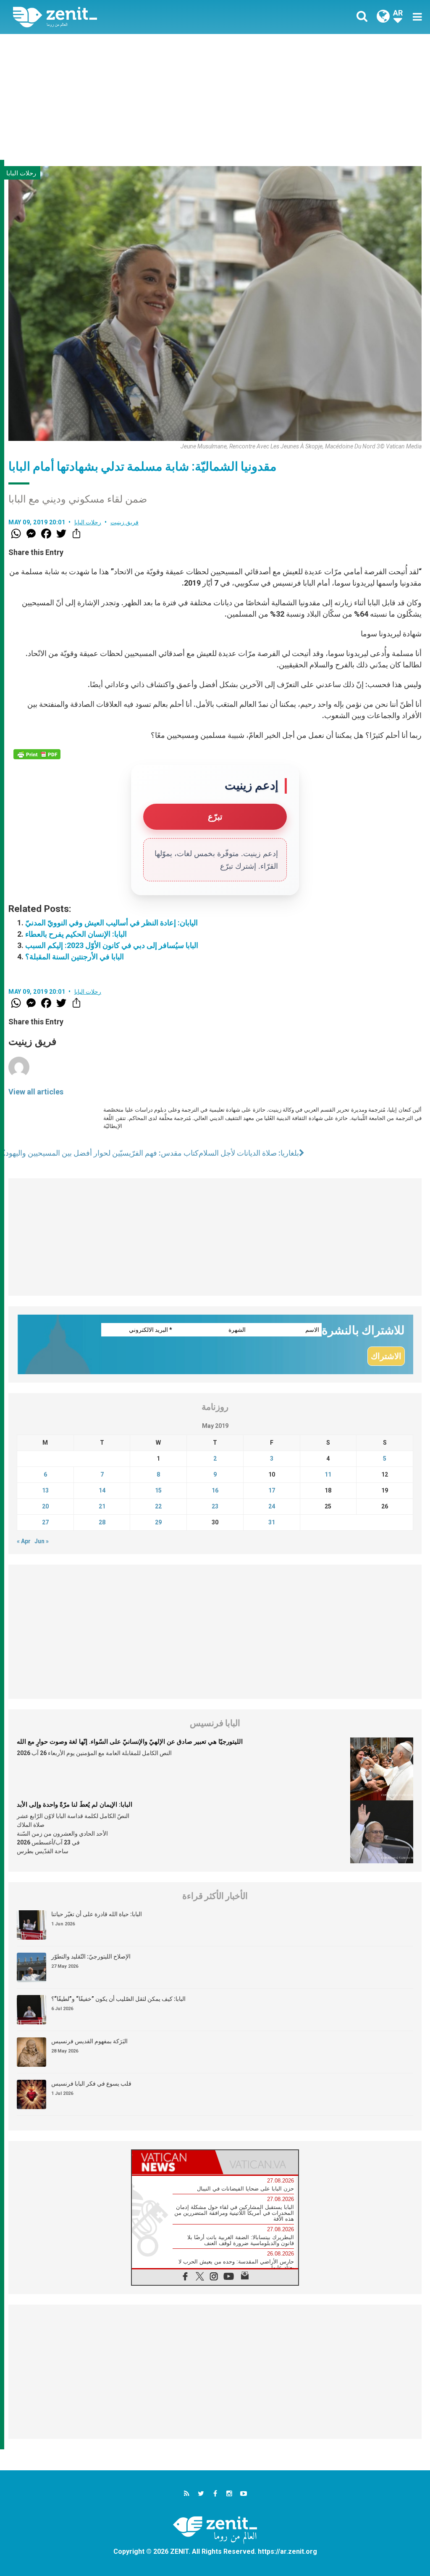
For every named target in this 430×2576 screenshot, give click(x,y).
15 (158, 1490)
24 (272, 1506)
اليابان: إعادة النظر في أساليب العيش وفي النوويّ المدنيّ (111, 923)
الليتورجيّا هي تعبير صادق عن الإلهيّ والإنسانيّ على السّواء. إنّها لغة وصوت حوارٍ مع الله (130, 1742)
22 (158, 1506)
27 (45, 1522)
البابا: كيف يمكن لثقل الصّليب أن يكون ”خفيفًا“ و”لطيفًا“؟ (118, 1999)
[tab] (173, 2162)
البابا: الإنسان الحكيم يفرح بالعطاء (76, 934)
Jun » (42, 1541)
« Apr (24, 1541)
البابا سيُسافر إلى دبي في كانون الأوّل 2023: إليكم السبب (112, 945)
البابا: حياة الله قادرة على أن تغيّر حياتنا (97, 1914)
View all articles (36, 1092)
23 (215, 1506)
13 (45, 1490)
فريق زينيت (125, 522)
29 (158, 1522)
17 (272, 1490)
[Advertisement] (215, 97)
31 (272, 1522)
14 (102, 1490)
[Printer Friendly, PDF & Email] (37, 754)
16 (215, 1490)
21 (102, 1506)
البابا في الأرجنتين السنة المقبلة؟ (75, 957)
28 (102, 1522)
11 (328, 1474)
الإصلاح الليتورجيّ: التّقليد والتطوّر (91, 1956)
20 (45, 1506)
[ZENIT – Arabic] (121, 17)
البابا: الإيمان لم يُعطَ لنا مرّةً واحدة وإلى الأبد (75, 1805)
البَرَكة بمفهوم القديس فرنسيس (89, 2041)
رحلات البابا (21, 173)
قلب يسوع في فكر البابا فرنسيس (91, 2084)
